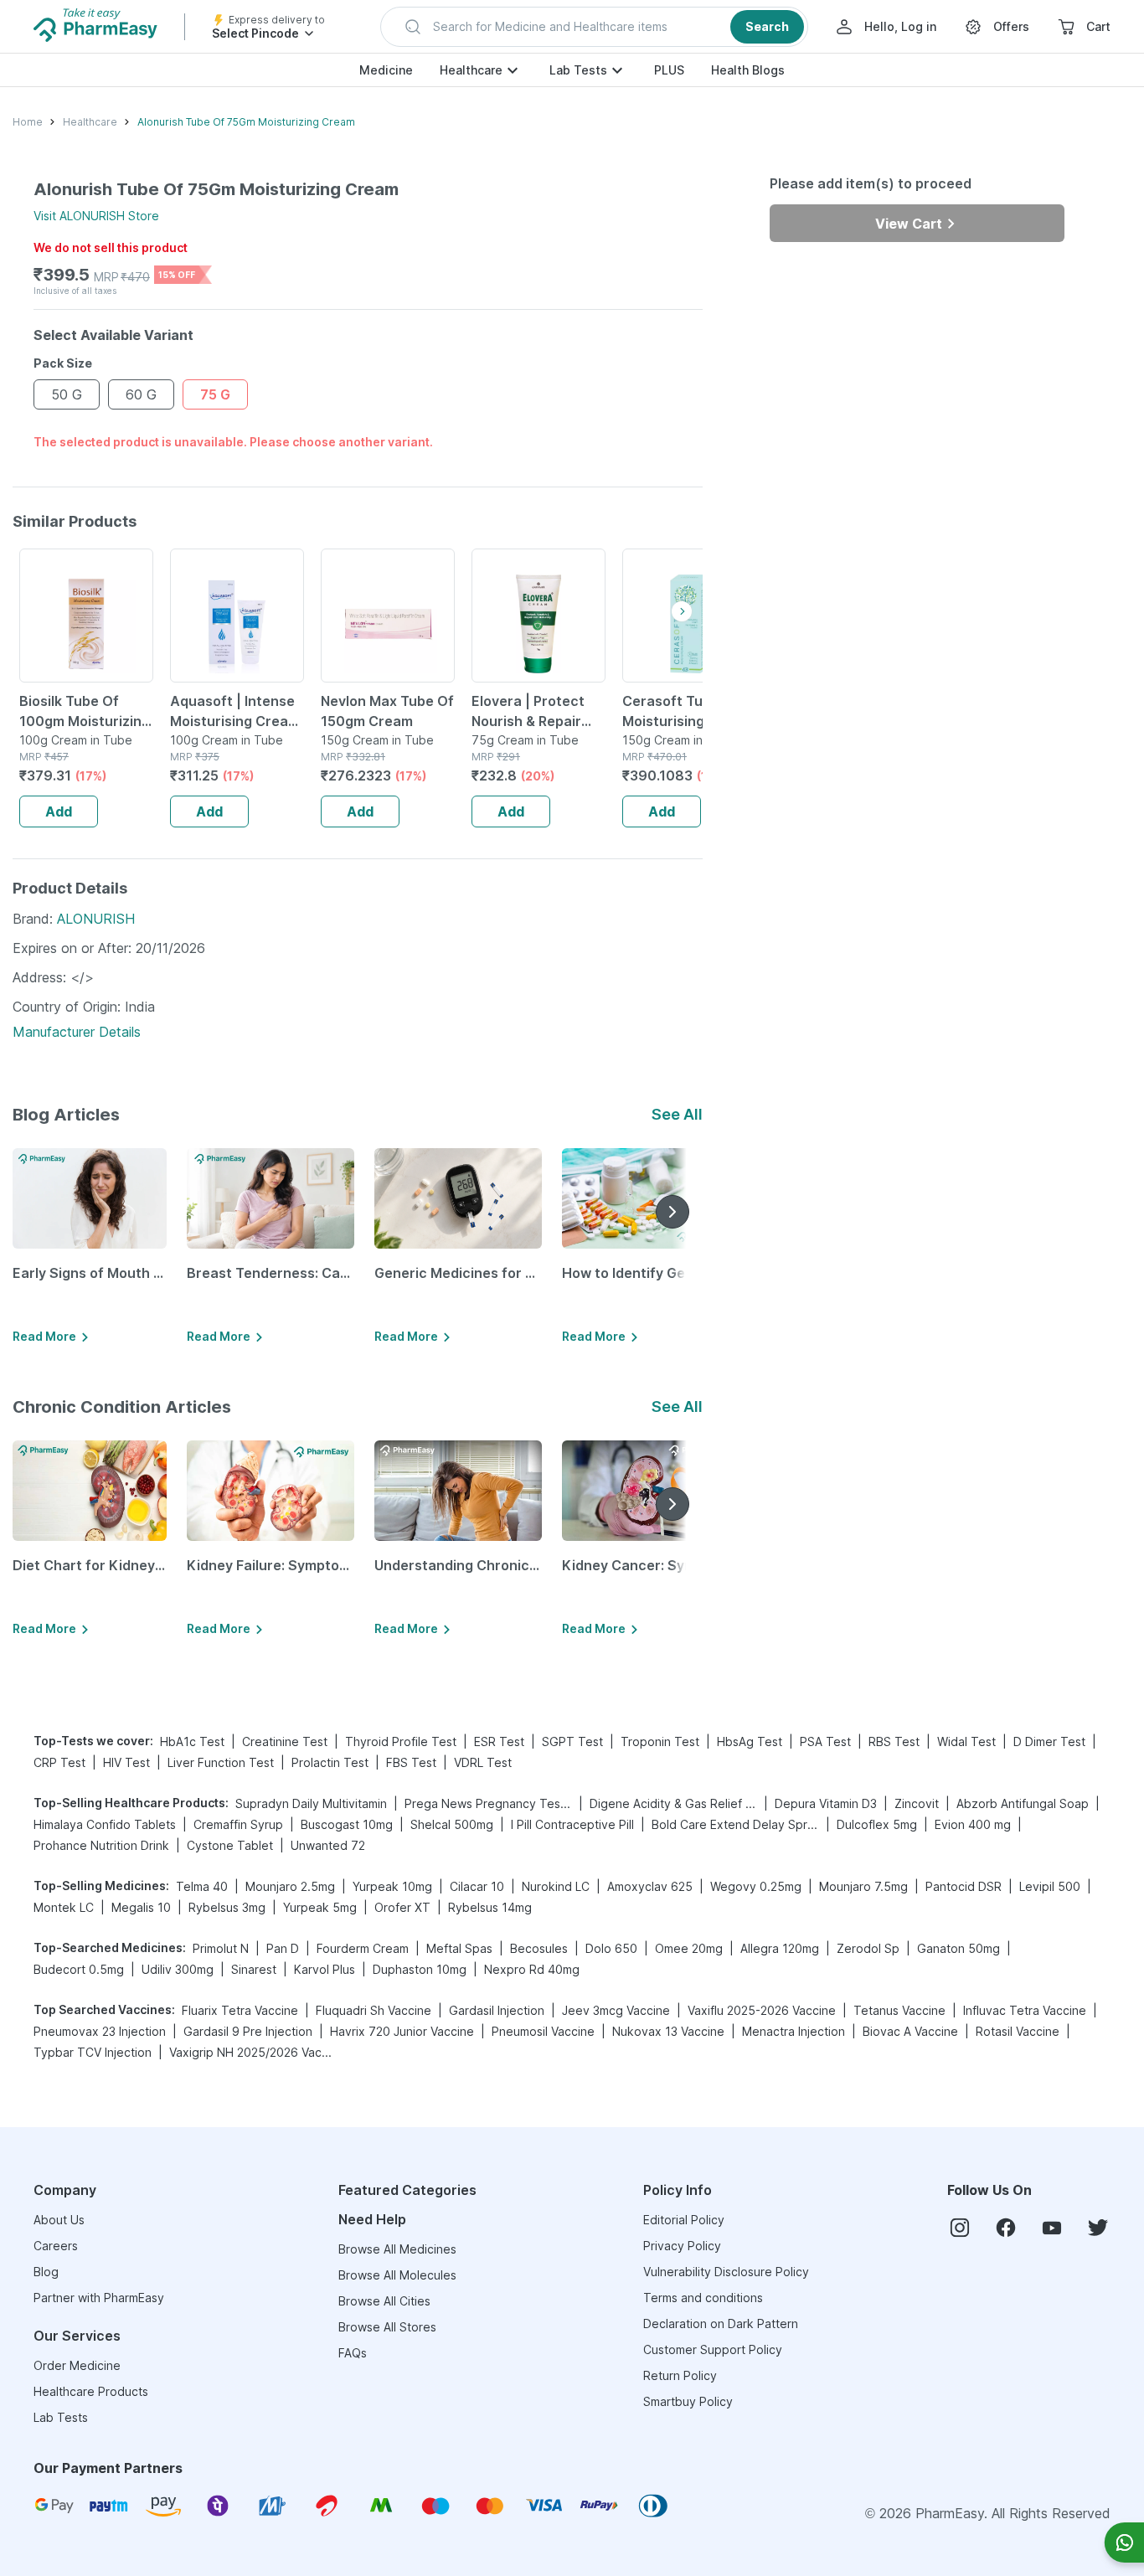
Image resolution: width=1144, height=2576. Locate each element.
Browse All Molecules (397, 2275)
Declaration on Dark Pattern (721, 2324)
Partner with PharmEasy (99, 2298)
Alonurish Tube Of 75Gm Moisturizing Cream (246, 122)
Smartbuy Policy (688, 2401)
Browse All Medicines (397, 2249)
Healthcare (471, 70)
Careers (56, 2246)
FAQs (353, 2353)
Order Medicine (77, 2365)
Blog (46, 2272)
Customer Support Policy (713, 2349)
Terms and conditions (703, 2298)
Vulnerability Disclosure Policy (726, 2272)
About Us (59, 2220)
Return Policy (680, 2375)
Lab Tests (578, 70)
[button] (594, 27)
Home (28, 122)
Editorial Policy (684, 2220)
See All (677, 1114)
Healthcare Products (91, 2391)
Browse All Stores (387, 2327)
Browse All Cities (384, 2301)
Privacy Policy (682, 2246)
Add (59, 811)
